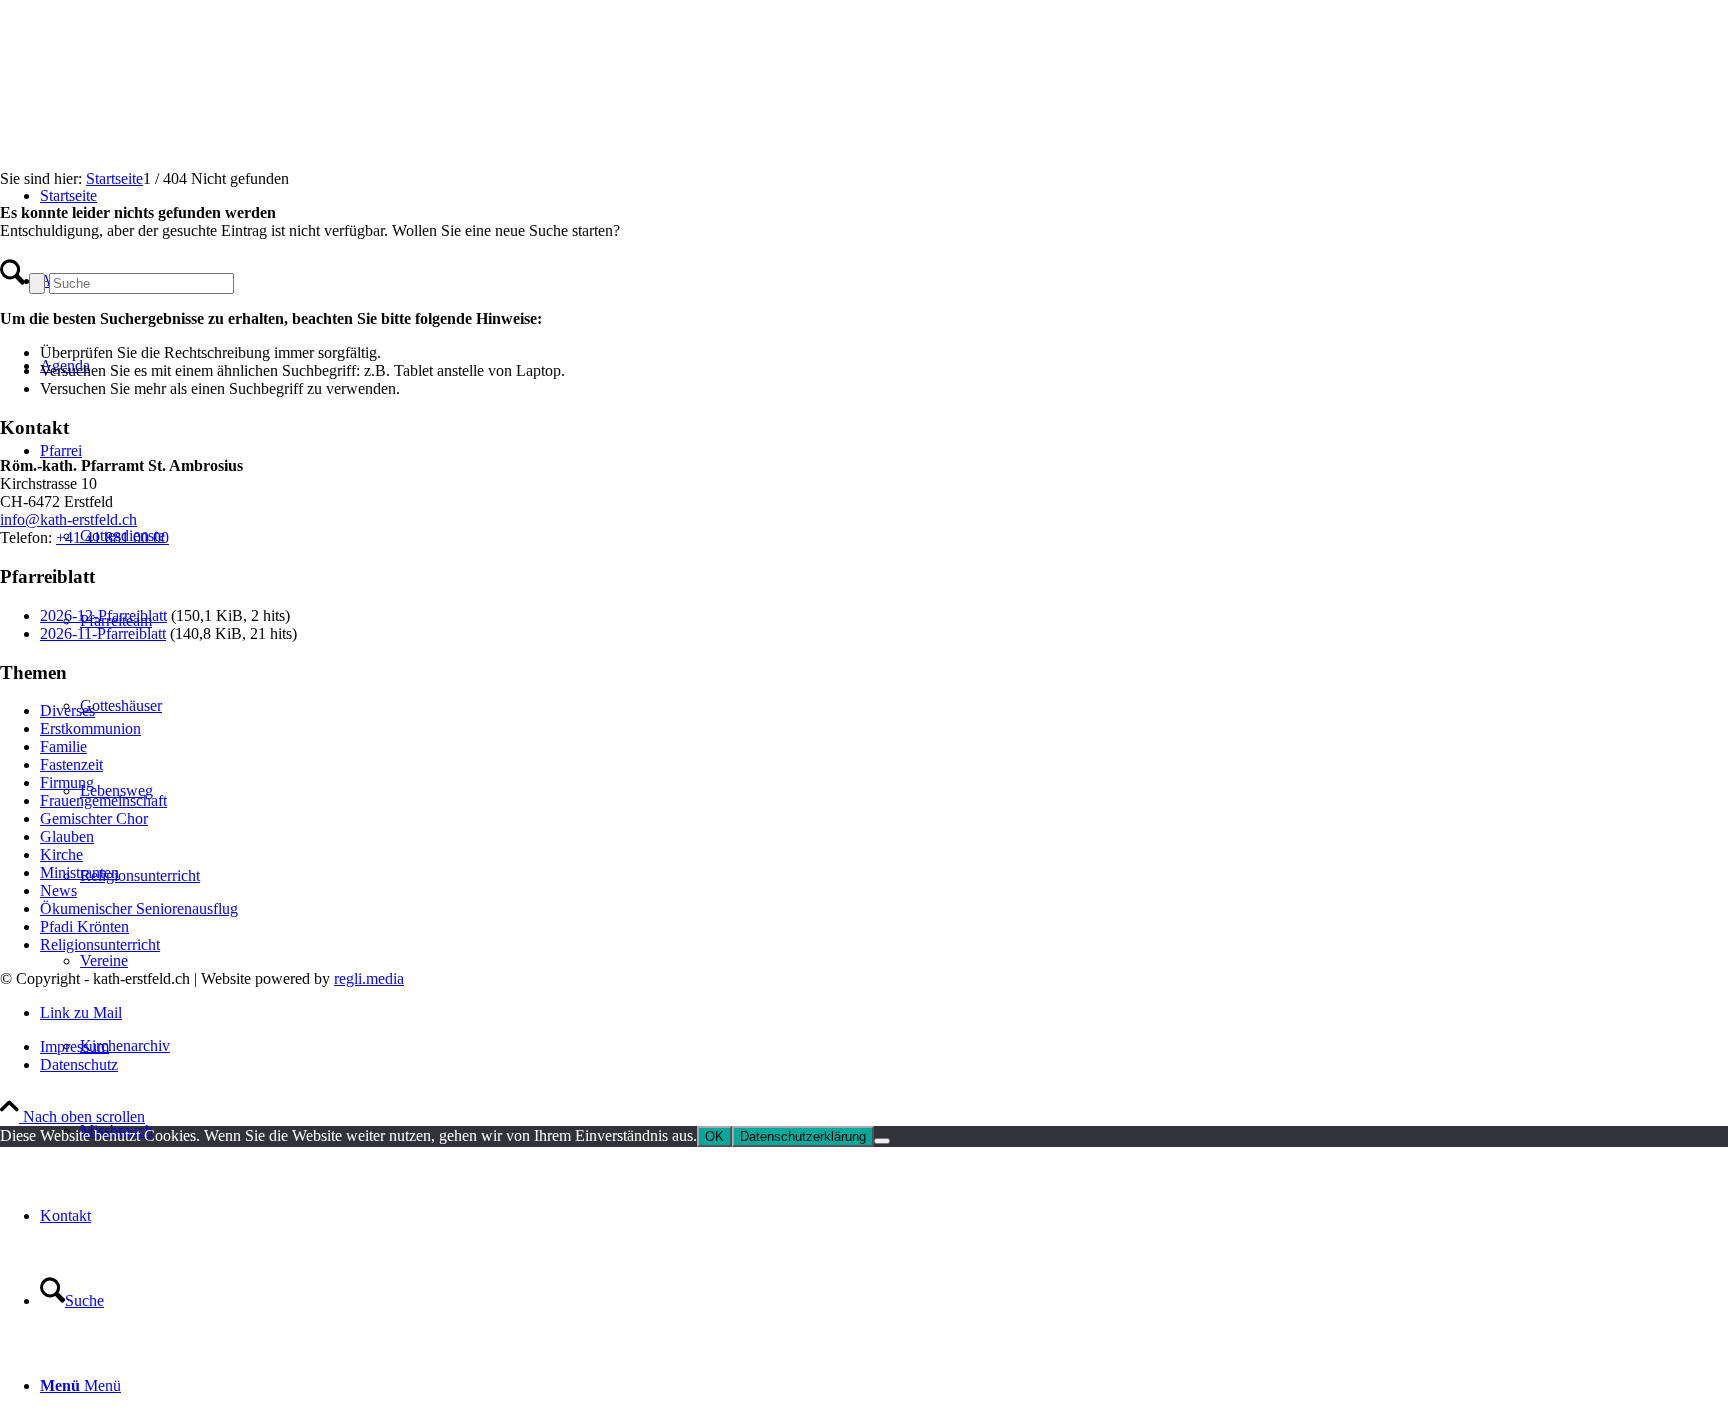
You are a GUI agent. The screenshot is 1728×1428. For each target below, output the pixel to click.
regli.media (369, 978)
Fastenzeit (71, 764)
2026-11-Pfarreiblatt (103, 633)
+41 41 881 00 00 (112, 537)
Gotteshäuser (121, 705)
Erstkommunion (90, 728)
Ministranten (79, 872)
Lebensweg (116, 790)
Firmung (67, 782)
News (58, 890)
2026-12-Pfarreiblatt (103, 615)
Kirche (61, 854)
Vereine (104, 960)
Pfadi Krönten (84, 926)
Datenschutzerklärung (803, 1136)
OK (714, 1136)
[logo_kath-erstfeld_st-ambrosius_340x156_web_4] (150, 94)
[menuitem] (884, 1215)
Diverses (67, 710)
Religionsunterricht (140, 875)
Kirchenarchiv (125, 1045)
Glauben (67, 836)
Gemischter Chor (94, 818)
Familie (63, 746)
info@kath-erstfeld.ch (68, 519)
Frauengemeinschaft (103, 800)
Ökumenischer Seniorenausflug (139, 908)
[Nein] (882, 1141)
